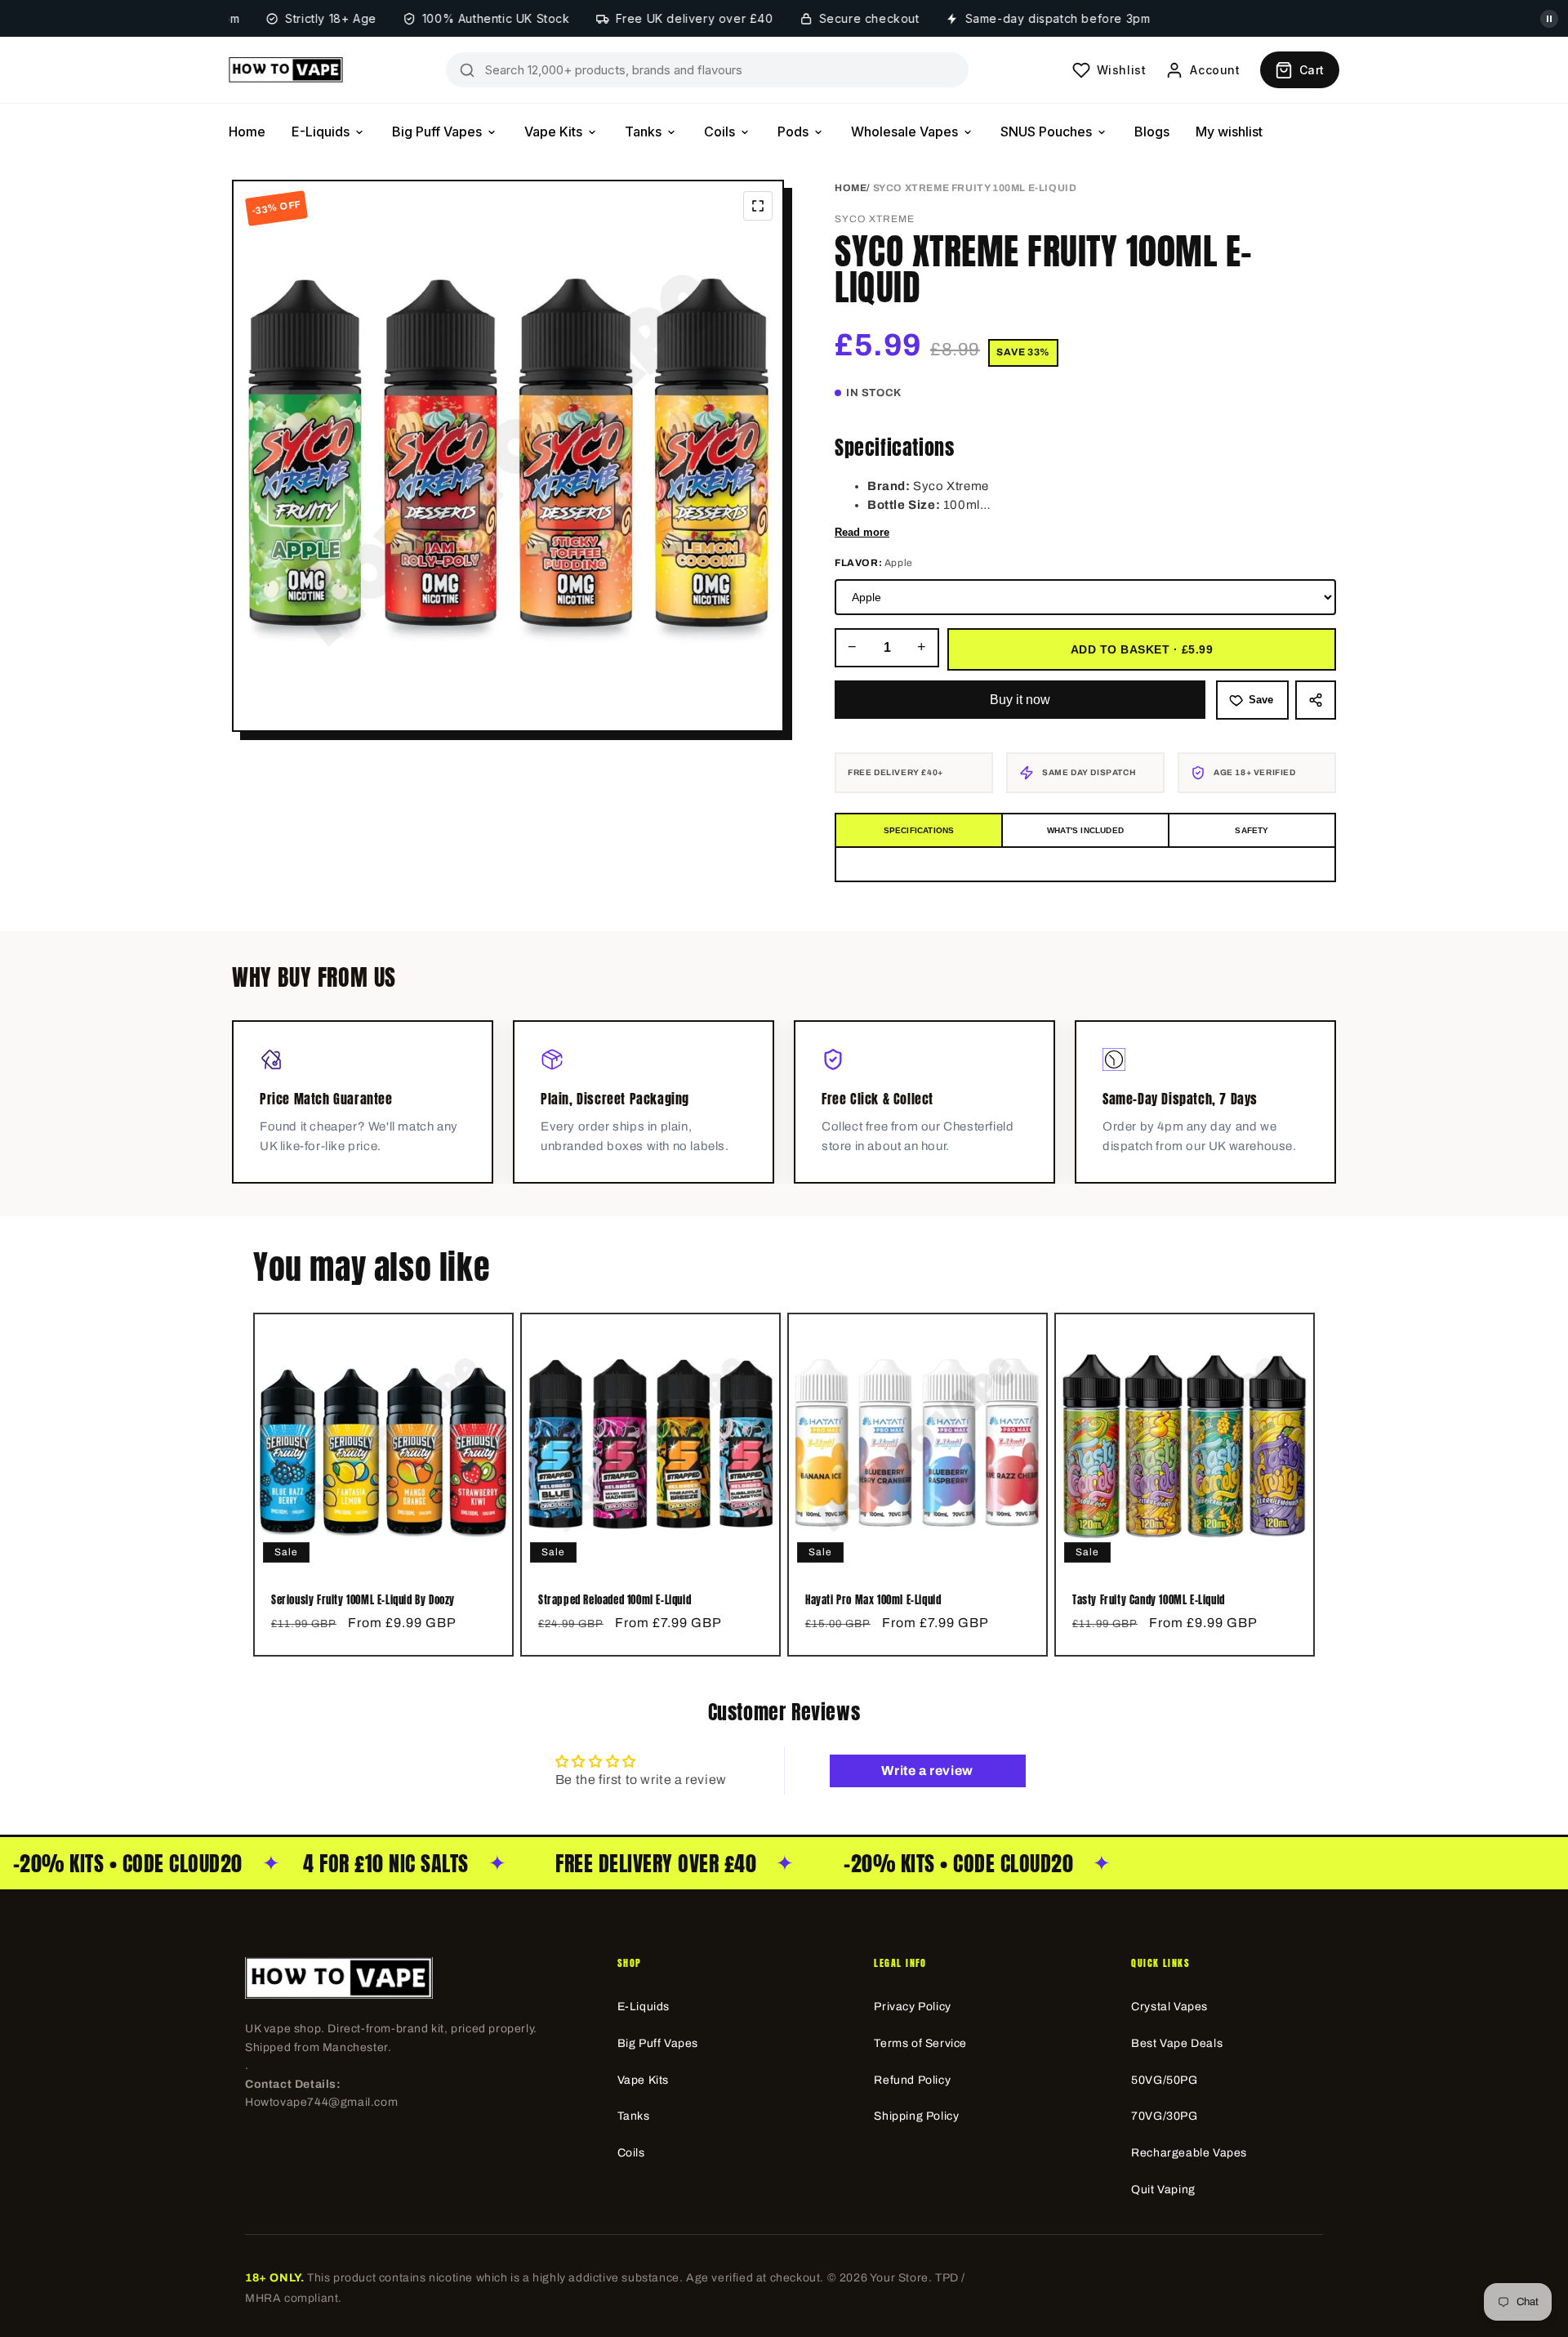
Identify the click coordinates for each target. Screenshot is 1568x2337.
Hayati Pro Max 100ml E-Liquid (873, 1601)
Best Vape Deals (1177, 2043)
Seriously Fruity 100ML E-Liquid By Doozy (363, 1601)
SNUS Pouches (1046, 132)
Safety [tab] (1252, 830)
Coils (719, 132)
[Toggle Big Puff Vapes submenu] (492, 132)
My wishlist (1229, 132)
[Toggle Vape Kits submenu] (592, 132)
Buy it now (1020, 700)
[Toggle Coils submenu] (745, 132)
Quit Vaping (1163, 2190)
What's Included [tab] (1085, 830)
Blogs (1152, 132)
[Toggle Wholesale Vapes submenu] (968, 132)
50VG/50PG (1164, 2080)
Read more (862, 532)
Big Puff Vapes (437, 132)
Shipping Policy (916, 2116)
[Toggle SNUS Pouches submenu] (1102, 132)
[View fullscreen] (758, 206)
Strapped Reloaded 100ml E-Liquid (615, 1601)
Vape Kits (553, 132)
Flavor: (874, 563)
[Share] (1316, 700)
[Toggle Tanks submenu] (671, 132)
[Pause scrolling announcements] (1549, 19)
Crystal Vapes (1169, 2007)
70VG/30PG (1164, 2116)
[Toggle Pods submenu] (818, 132)
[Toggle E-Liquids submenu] (359, 132)
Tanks (643, 132)
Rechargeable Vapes (1189, 2153)
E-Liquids (321, 132)
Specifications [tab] (919, 830)
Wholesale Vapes (904, 132)
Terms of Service (920, 2043)
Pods (793, 132)
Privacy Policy (912, 2007)
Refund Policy (912, 2080)
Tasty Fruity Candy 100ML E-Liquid (1149, 1601)
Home (247, 132)
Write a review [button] (927, 1771)
